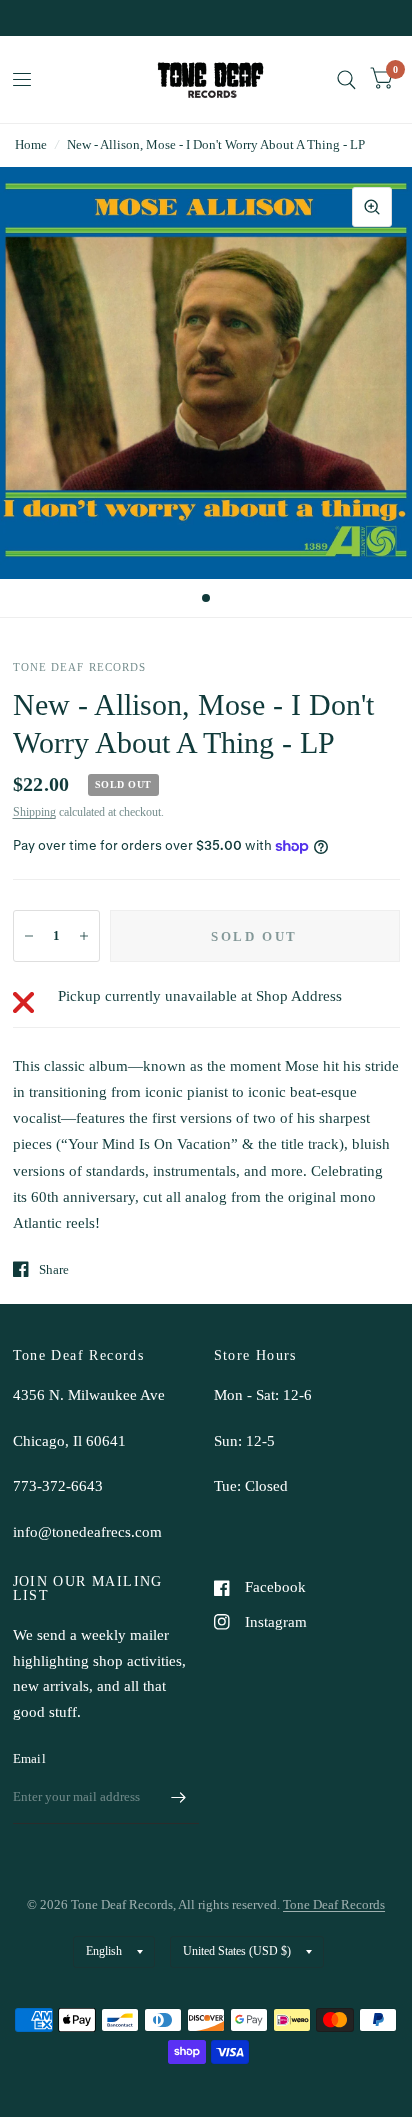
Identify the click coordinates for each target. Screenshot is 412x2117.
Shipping (34, 812)
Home (31, 144)
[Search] (346, 79)
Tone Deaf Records (334, 1904)
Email (29, 1758)
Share (54, 1269)
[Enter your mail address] (179, 1798)
